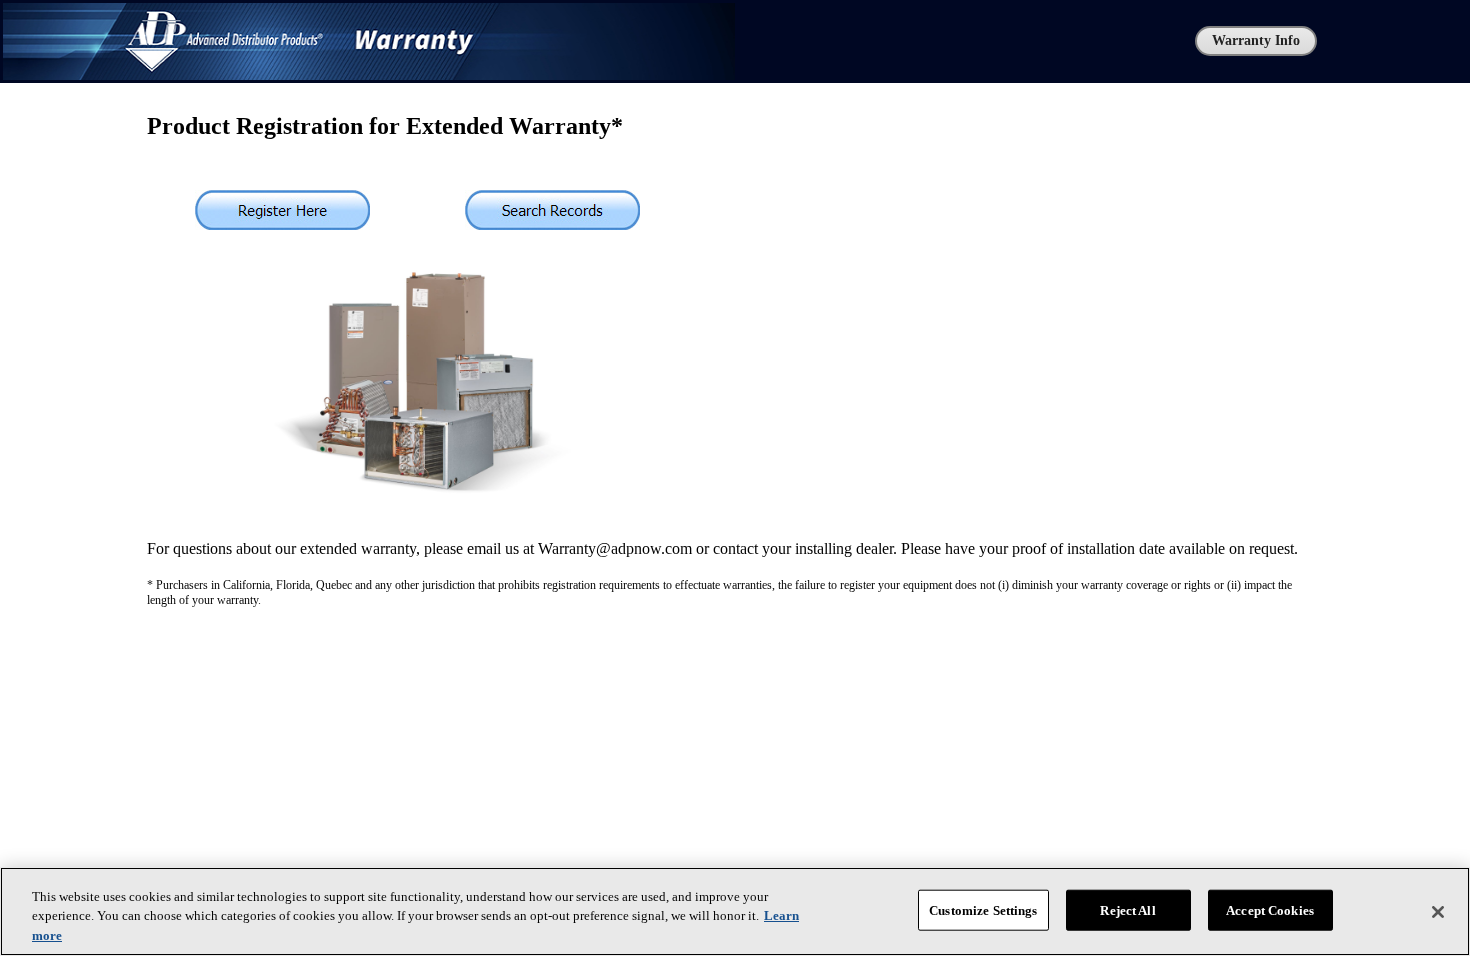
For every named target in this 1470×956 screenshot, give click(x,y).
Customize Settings (983, 909)
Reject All (1127, 909)
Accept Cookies (1270, 909)
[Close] (1438, 912)
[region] (735, 911)
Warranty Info (1256, 40)
